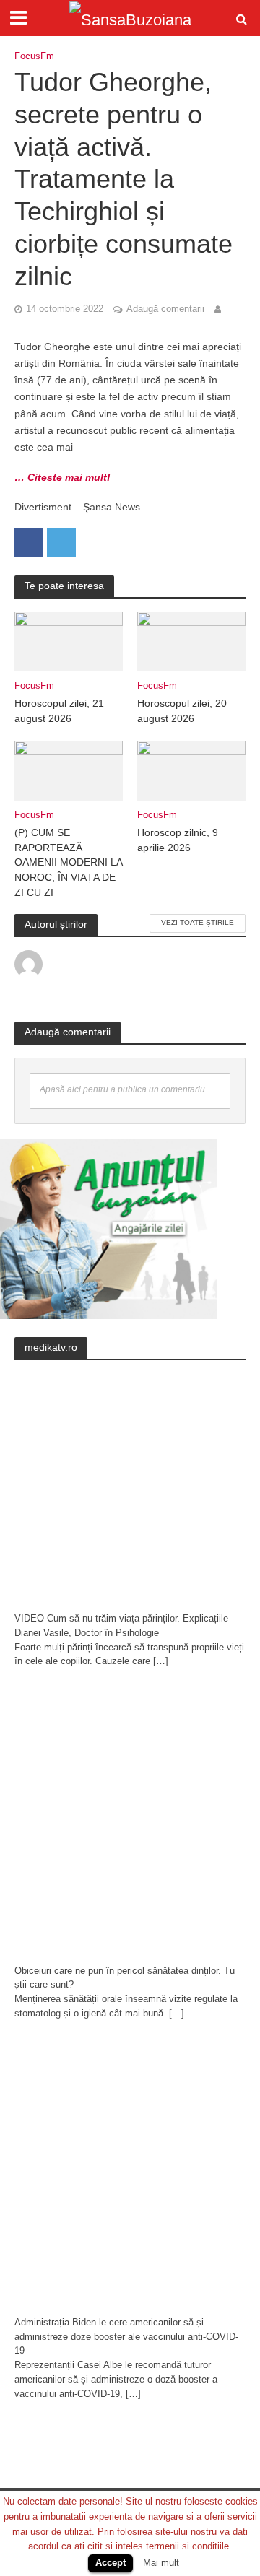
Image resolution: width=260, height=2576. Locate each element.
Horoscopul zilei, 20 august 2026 (182, 711)
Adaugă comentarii (165, 309)
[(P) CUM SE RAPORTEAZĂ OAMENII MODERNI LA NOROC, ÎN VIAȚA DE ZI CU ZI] (69, 770)
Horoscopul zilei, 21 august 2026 (59, 711)
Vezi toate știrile (198, 922)
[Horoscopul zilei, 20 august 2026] (191, 641)
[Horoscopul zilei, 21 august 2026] (69, 641)
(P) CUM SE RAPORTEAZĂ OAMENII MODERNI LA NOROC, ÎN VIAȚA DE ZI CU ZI (68, 862)
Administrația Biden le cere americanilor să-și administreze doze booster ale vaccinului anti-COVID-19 (126, 2337)
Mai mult (161, 2563)
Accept (110, 2563)
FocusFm (34, 56)
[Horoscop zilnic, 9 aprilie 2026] (191, 770)
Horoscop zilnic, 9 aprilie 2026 (178, 840)
